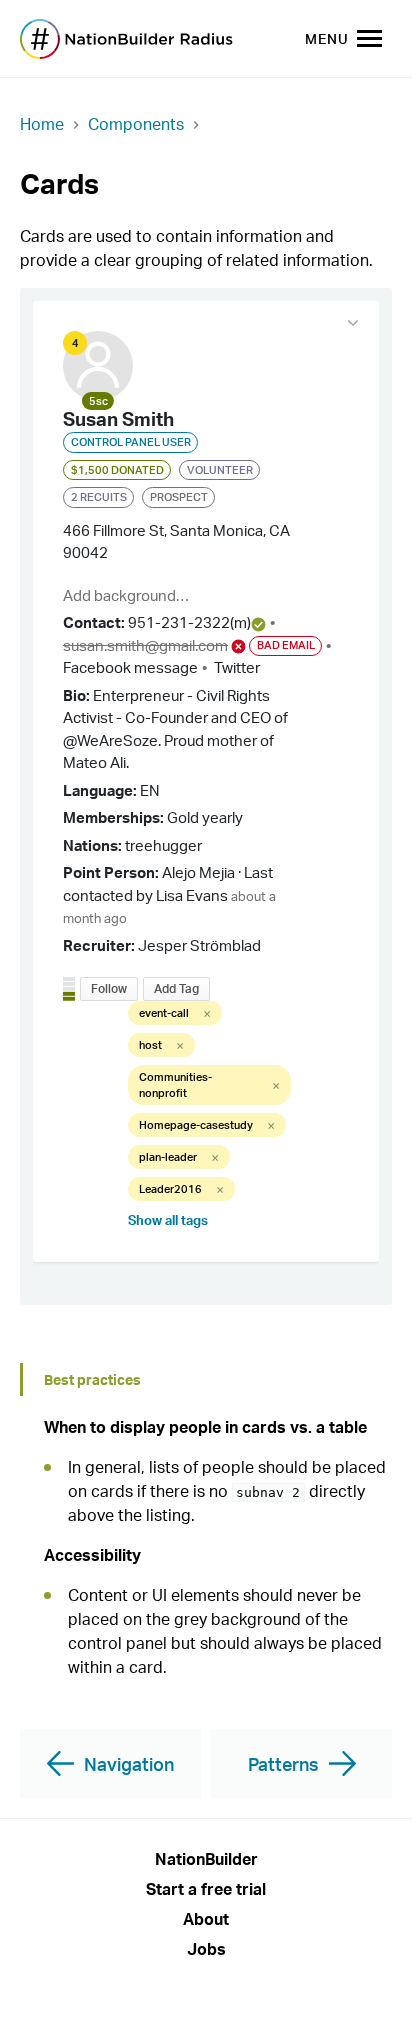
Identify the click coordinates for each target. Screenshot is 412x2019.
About (206, 1919)
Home (42, 124)
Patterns (283, 1764)
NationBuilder (206, 1859)
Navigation (129, 1764)
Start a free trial (206, 1889)
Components (136, 124)
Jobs (206, 1949)
